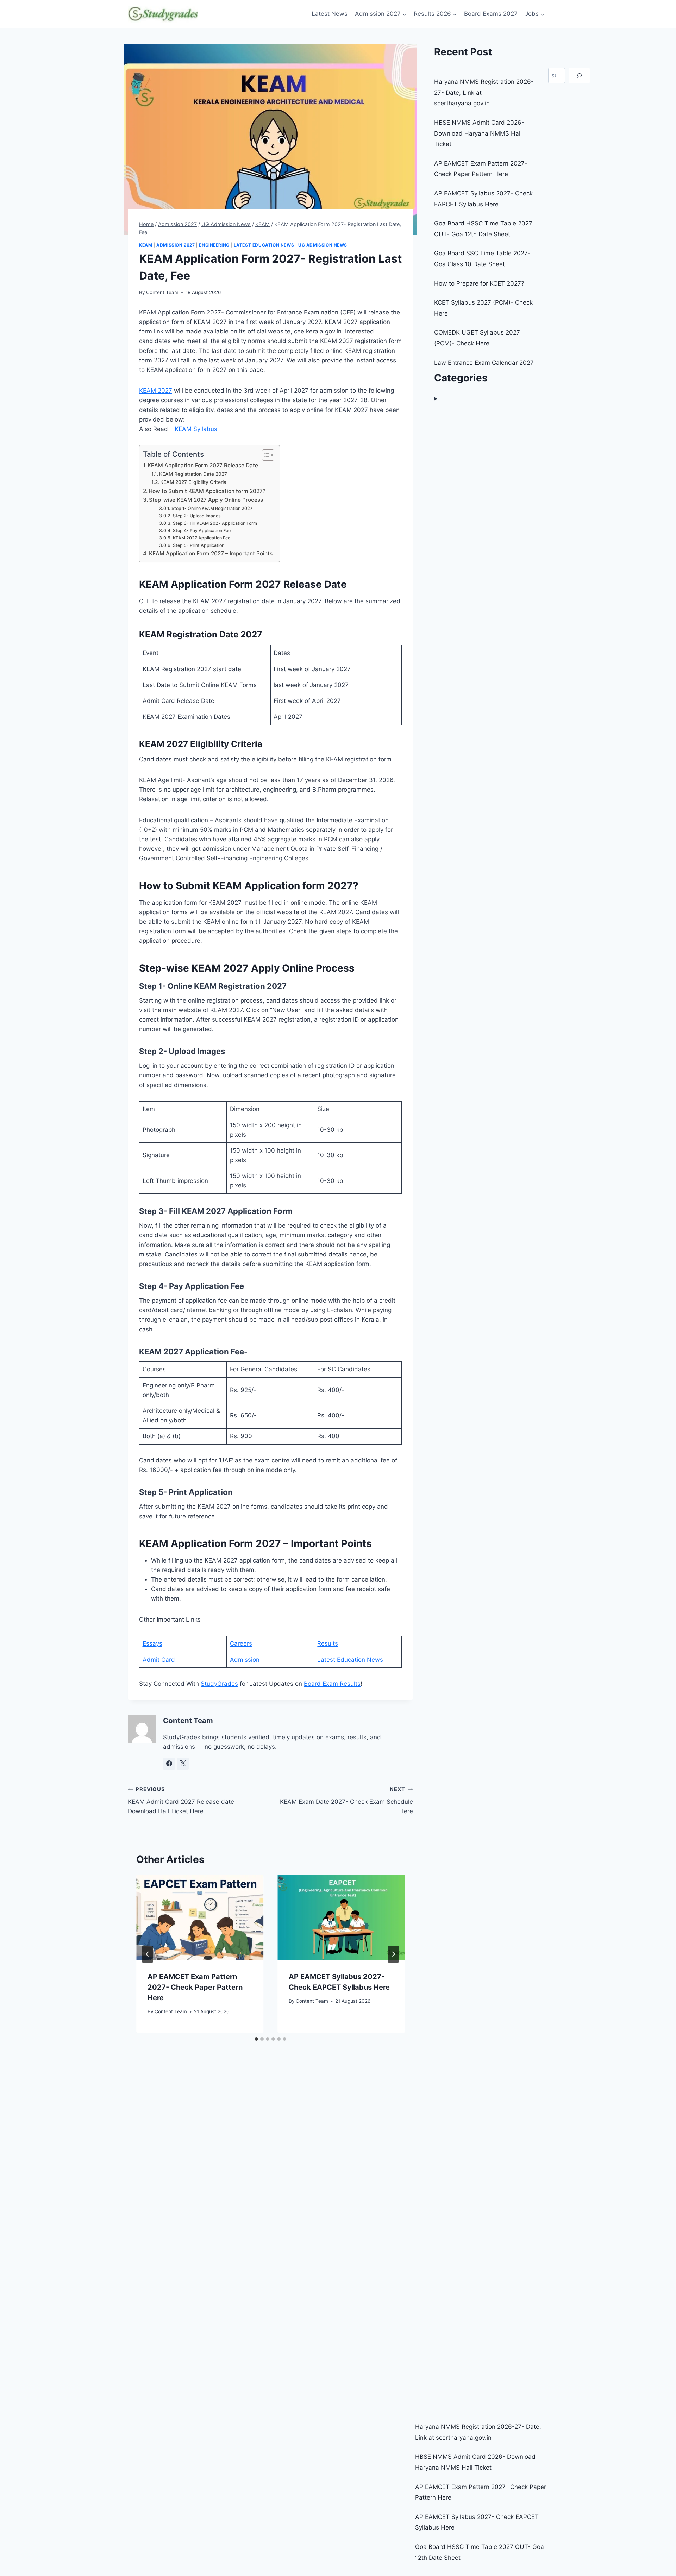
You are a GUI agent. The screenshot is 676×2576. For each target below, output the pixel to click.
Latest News (330, 14)
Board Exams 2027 (491, 14)
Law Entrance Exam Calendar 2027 (484, 363)
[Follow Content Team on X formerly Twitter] (183, 1764)
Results (328, 1643)
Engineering (214, 245)
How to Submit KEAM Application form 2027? (207, 491)
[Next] (393, 1954)
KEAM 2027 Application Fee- (202, 538)
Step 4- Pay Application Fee (202, 531)
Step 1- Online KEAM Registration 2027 (212, 508)
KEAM (146, 245)
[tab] (256, 2039)
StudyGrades (219, 1684)
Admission (245, 1660)
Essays (152, 1643)
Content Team (162, 292)
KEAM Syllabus (196, 429)
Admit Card (159, 1660)
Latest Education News (264, 245)
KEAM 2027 (156, 391)
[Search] (579, 76)
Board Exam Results (332, 1684)
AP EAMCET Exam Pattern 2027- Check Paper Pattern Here (195, 1987)
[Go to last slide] (148, 1954)
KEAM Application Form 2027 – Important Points (211, 553)
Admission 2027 (176, 245)
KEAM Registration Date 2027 (193, 474)
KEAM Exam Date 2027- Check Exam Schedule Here (346, 1800)
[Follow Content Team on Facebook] (169, 1764)
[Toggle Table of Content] (265, 455)
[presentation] (200, 1918)
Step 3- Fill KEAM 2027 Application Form (215, 523)
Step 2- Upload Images (197, 516)
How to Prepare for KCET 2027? (479, 283)
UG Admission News (323, 245)
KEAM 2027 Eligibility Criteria (193, 482)
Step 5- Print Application (198, 545)
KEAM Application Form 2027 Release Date (203, 465)
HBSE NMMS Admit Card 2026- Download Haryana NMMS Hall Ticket (479, 133)
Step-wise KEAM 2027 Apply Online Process (206, 500)
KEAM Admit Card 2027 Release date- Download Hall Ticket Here (182, 1800)
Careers (241, 1643)
